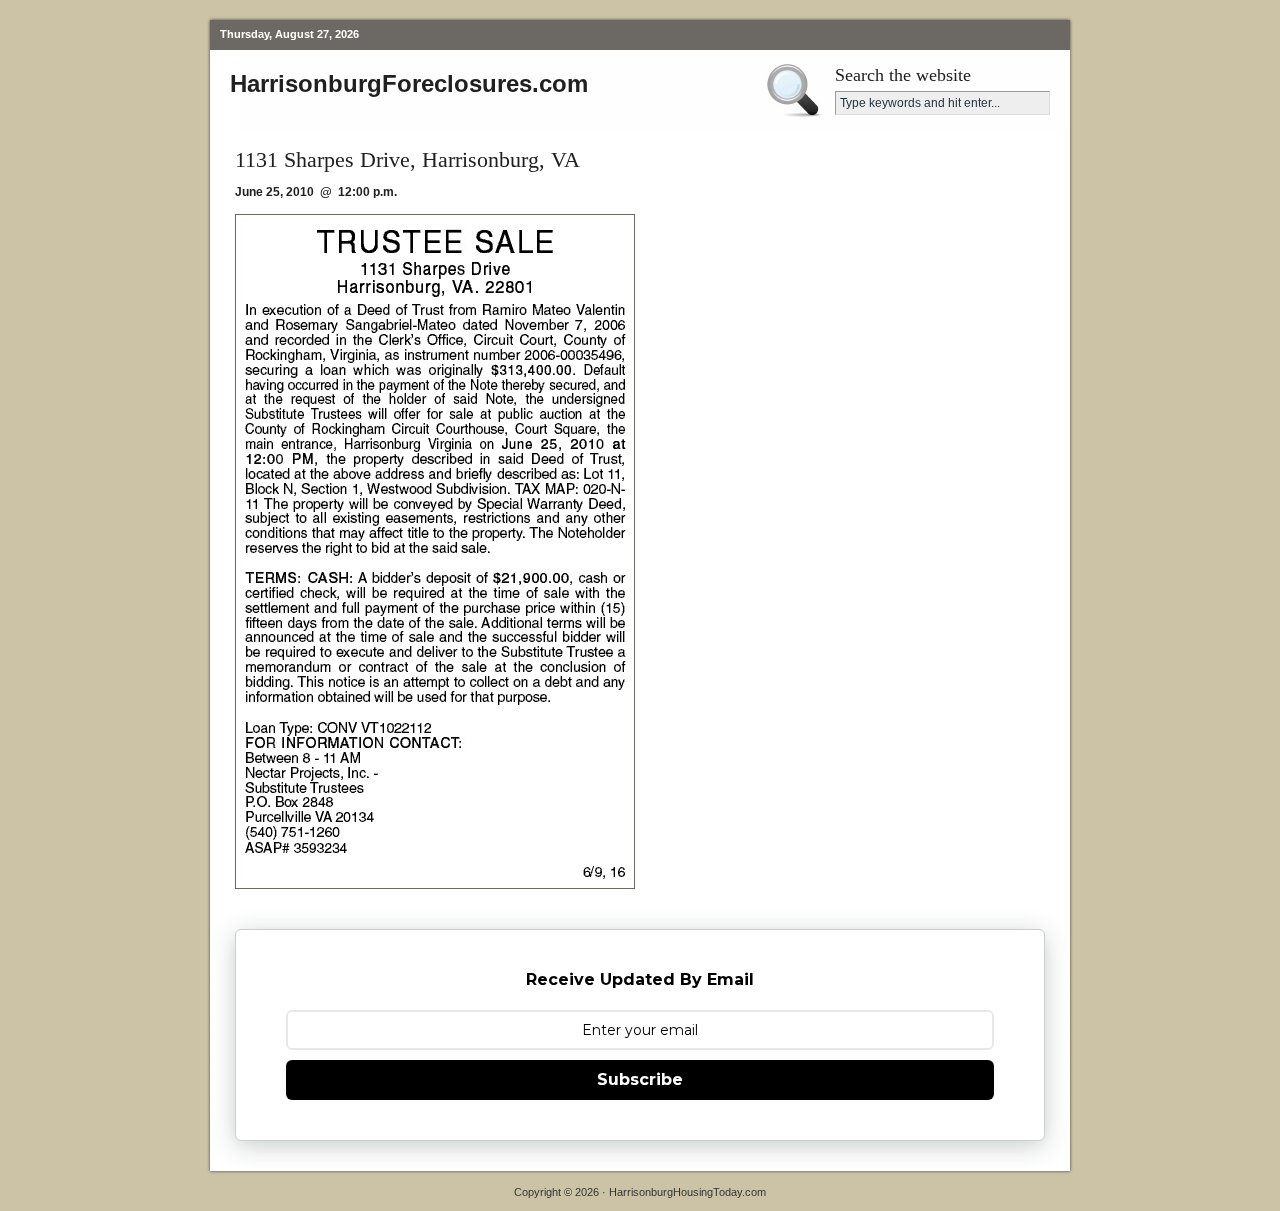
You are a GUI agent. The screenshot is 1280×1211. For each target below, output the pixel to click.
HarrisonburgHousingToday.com (687, 1192)
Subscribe (640, 1079)
